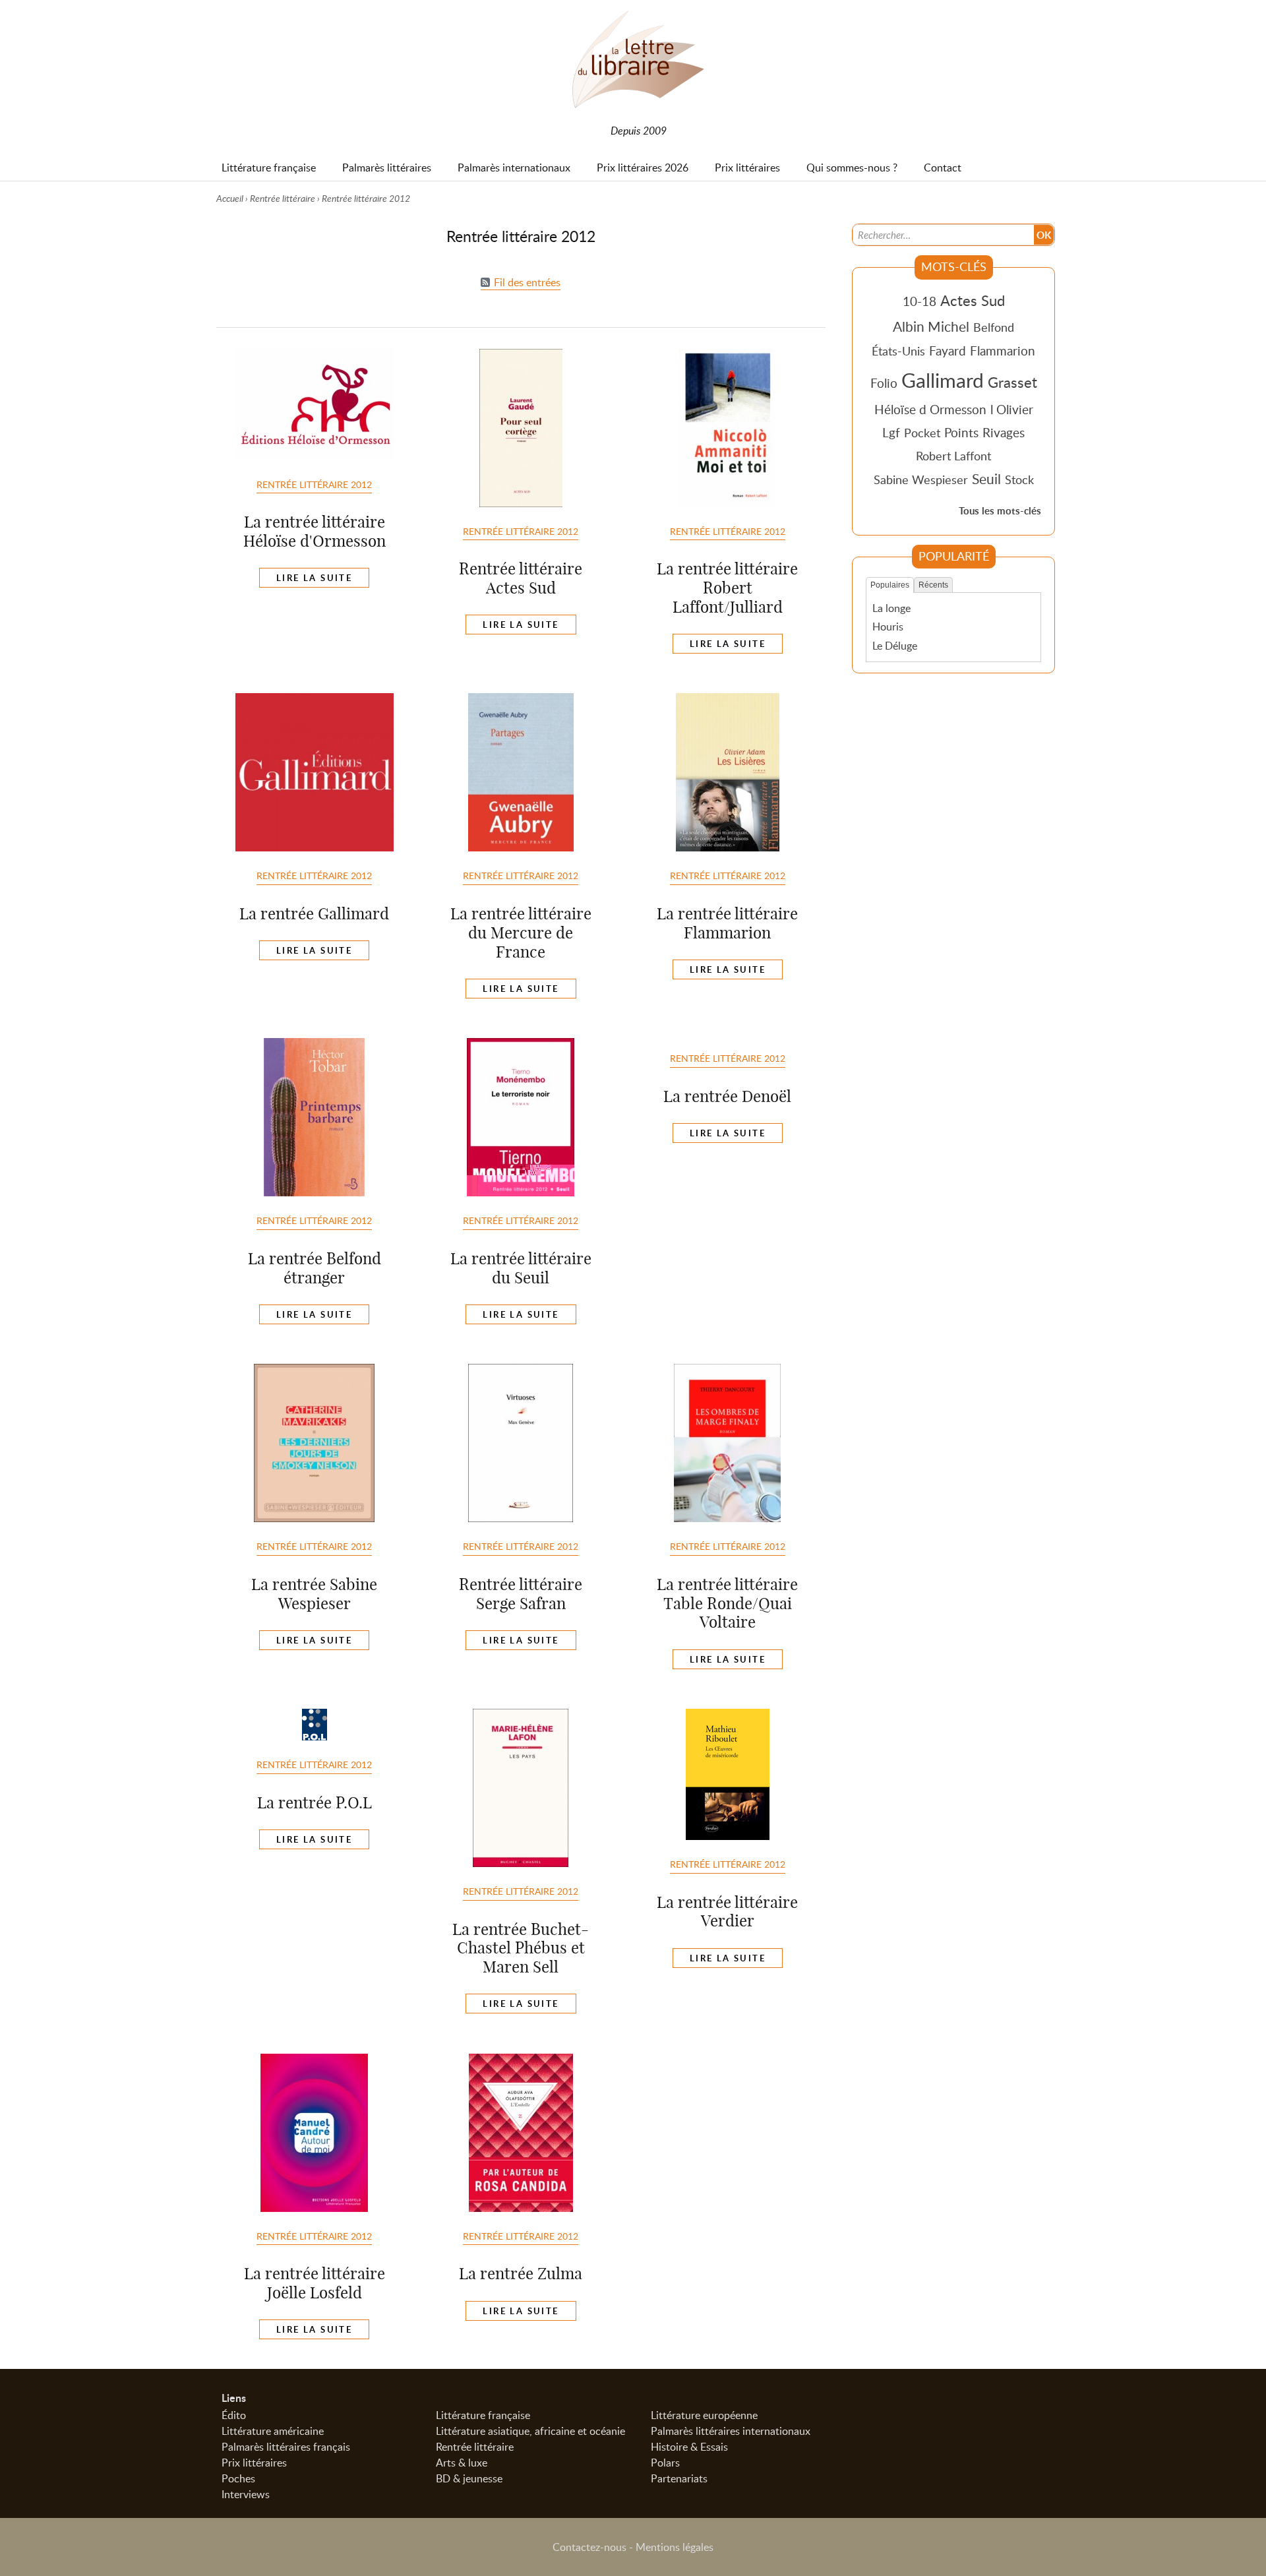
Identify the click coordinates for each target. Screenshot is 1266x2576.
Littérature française (483, 2415)
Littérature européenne (704, 2415)
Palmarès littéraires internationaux (731, 2431)
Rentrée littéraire (283, 198)
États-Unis (898, 351)
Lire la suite (314, 578)
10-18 (919, 301)
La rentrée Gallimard (314, 913)
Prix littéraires (254, 2463)
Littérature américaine (273, 2431)
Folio (884, 383)
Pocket (922, 433)
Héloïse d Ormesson (930, 409)
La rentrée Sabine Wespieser (314, 1594)
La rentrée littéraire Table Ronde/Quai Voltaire (727, 1603)
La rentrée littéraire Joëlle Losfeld (315, 2283)
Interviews (246, 2494)
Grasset (1012, 382)
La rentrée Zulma (521, 2273)
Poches (238, 2478)
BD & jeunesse (469, 2478)
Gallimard (943, 380)
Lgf (891, 432)
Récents (933, 585)
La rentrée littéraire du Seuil (521, 1268)
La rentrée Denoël (727, 1096)
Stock (1019, 479)
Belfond (994, 327)
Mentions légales (675, 2547)
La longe (891, 608)
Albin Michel (931, 326)
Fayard (948, 351)
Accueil (230, 198)
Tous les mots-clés (1000, 511)
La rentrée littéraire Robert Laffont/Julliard (727, 588)
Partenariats (679, 2478)
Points (961, 432)
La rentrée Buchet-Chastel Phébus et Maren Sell (521, 1948)
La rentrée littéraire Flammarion (727, 923)
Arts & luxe (462, 2463)
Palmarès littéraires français (286, 2447)
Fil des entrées (527, 282)
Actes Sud (973, 300)
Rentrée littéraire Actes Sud (521, 578)
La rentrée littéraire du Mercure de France (521, 933)
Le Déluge (895, 646)
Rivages (1004, 432)
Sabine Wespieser (921, 479)
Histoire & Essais (689, 2447)
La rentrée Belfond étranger (315, 1268)
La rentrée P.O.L (315, 1802)
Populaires (890, 585)
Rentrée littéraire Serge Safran (521, 1594)
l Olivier (1012, 409)
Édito (234, 2415)
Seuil (986, 479)
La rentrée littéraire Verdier (727, 1912)
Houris (888, 627)
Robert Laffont (953, 456)
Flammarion (1003, 351)
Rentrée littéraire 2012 (314, 484)
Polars (665, 2463)
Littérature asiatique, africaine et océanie (530, 2431)
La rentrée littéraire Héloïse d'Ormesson (315, 531)
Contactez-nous (589, 2547)
